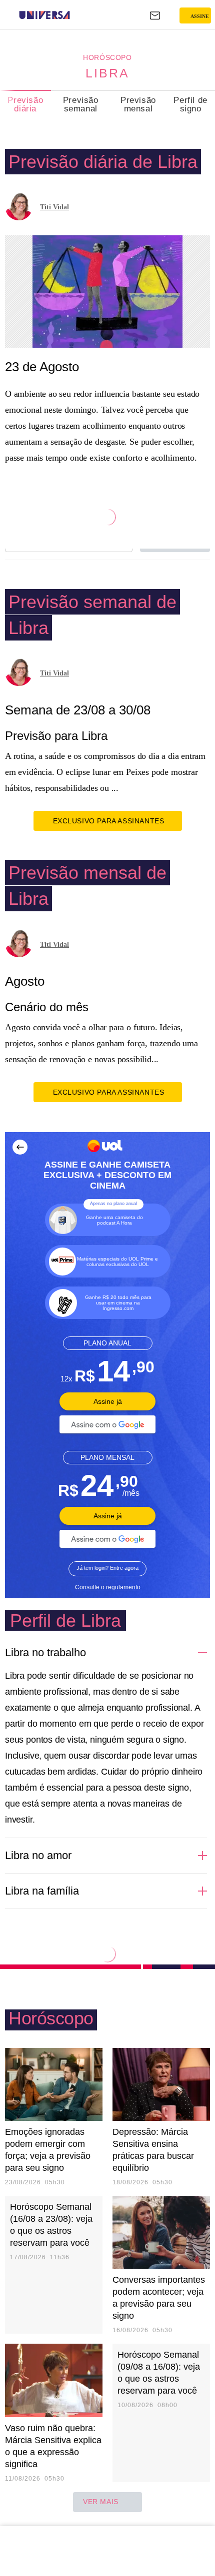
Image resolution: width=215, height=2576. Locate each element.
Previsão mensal (138, 104)
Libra (107, 73)
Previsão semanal (81, 104)
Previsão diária (25, 104)
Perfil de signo (190, 104)
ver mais (101, 2502)
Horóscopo (107, 57)
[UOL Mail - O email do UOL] (155, 15)
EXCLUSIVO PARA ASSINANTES (109, 821)
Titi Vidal (54, 207)
